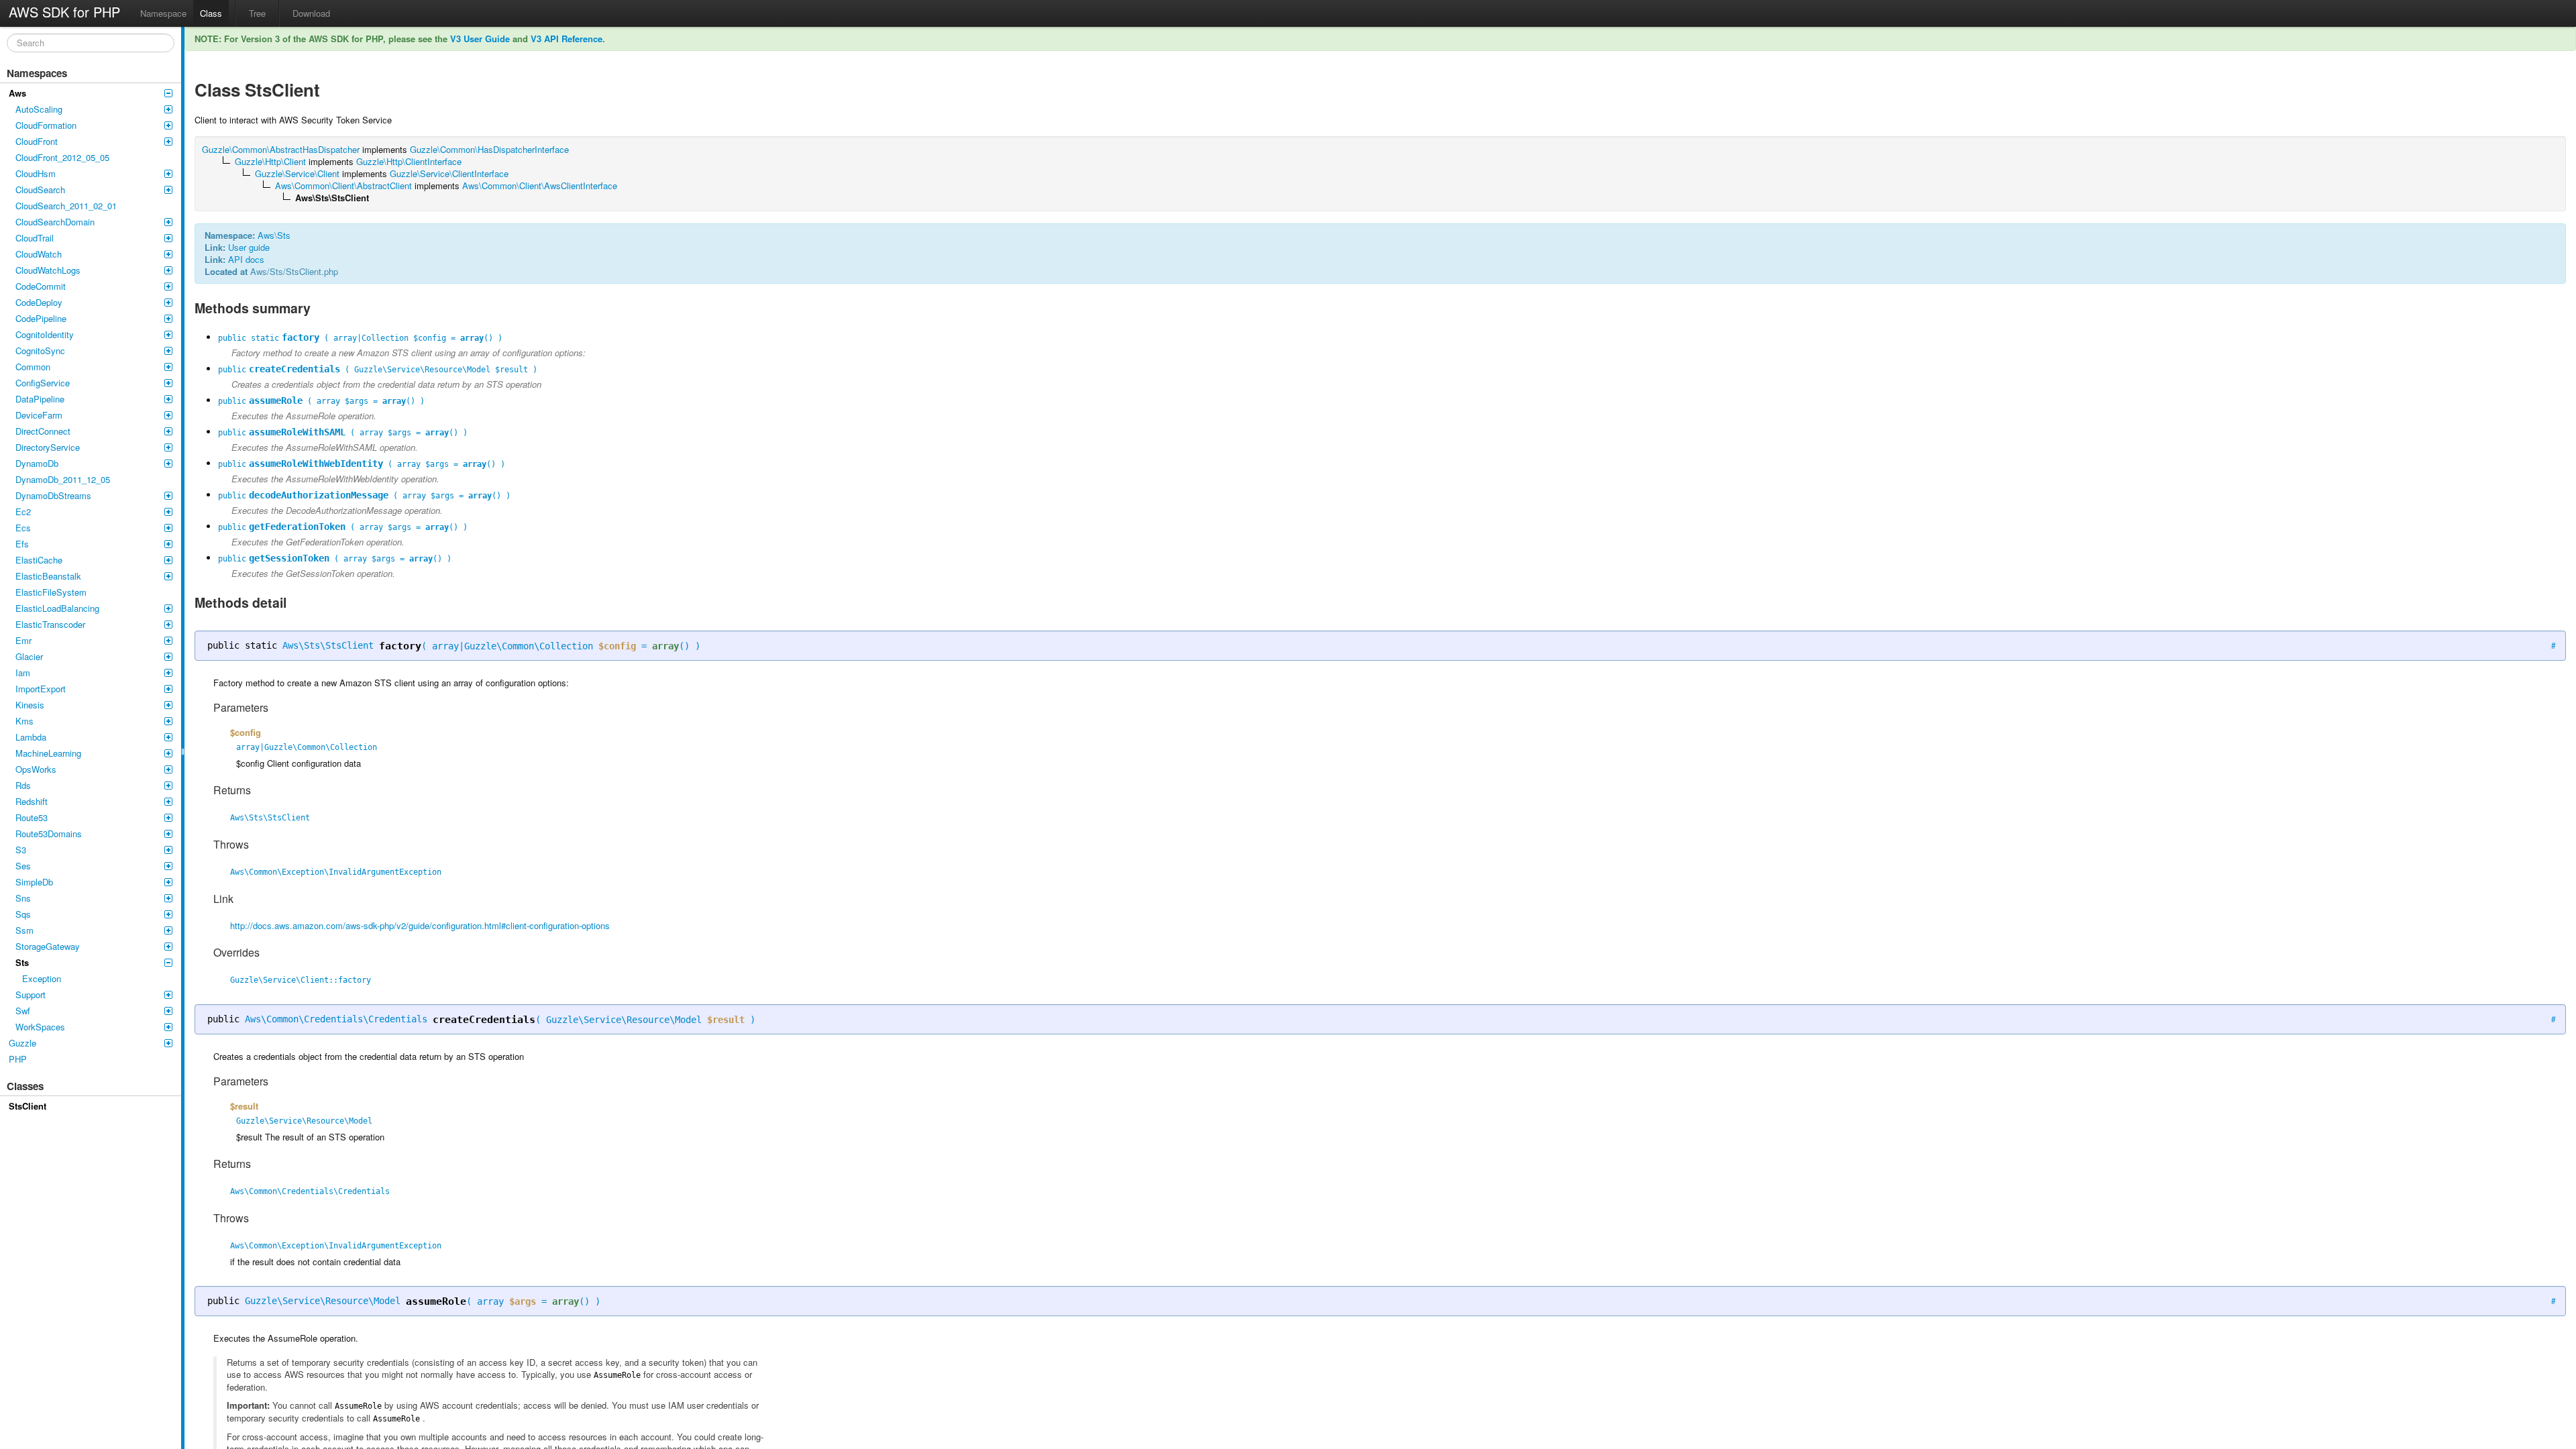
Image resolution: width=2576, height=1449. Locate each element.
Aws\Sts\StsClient (328, 645)
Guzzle (22, 1043)
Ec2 (23, 512)
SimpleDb (34, 882)
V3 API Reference (567, 39)
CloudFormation (46, 125)
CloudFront (37, 141)
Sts (22, 962)
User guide (249, 247)
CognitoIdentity (45, 334)
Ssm (24, 930)
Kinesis (30, 705)
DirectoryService (48, 447)
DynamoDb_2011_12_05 (63, 479)
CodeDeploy (39, 302)
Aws (17, 93)
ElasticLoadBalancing (57, 608)
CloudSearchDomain (55, 222)
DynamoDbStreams (53, 495)
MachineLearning (48, 753)
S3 (21, 850)
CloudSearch (40, 190)
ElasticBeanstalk (48, 576)
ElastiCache (39, 560)
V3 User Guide (480, 39)
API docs (246, 259)
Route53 (32, 817)
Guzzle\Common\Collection (529, 646)
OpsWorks (36, 769)
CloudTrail (35, 238)
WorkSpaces (40, 1027)
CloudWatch (39, 254)
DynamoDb (37, 463)
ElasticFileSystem (51, 592)
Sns (23, 898)
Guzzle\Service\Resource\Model (624, 1020)
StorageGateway (48, 946)
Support (31, 995)
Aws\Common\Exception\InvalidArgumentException (336, 872)
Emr (23, 640)
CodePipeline (41, 318)
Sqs (23, 914)
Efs (22, 544)
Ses (23, 866)
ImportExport (41, 689)
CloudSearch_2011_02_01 (66, 206)
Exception (42, 978)
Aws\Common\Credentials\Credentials (336, 1019)
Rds (23, 785)
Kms (24, 721)
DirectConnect (43, 431)
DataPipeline (40, 399)
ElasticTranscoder (50, 624)
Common (33, 367)
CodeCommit (41, 286)
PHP (18, 1059)
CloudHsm (36, 173)
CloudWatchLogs (48, 270)
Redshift (32, 801)
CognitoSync (40, 351)
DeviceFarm (39, 415)
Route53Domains (49, 834)
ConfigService (43, 383)
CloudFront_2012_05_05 (62, 157)
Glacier (29, 656)
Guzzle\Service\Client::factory (301, 980)
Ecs (23, 528)
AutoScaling (39, 109)
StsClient (28, 1106)
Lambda (31, 737)
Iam (23, 673)
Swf (23, 1011)
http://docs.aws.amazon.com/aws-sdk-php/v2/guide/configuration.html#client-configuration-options (420, 925)
